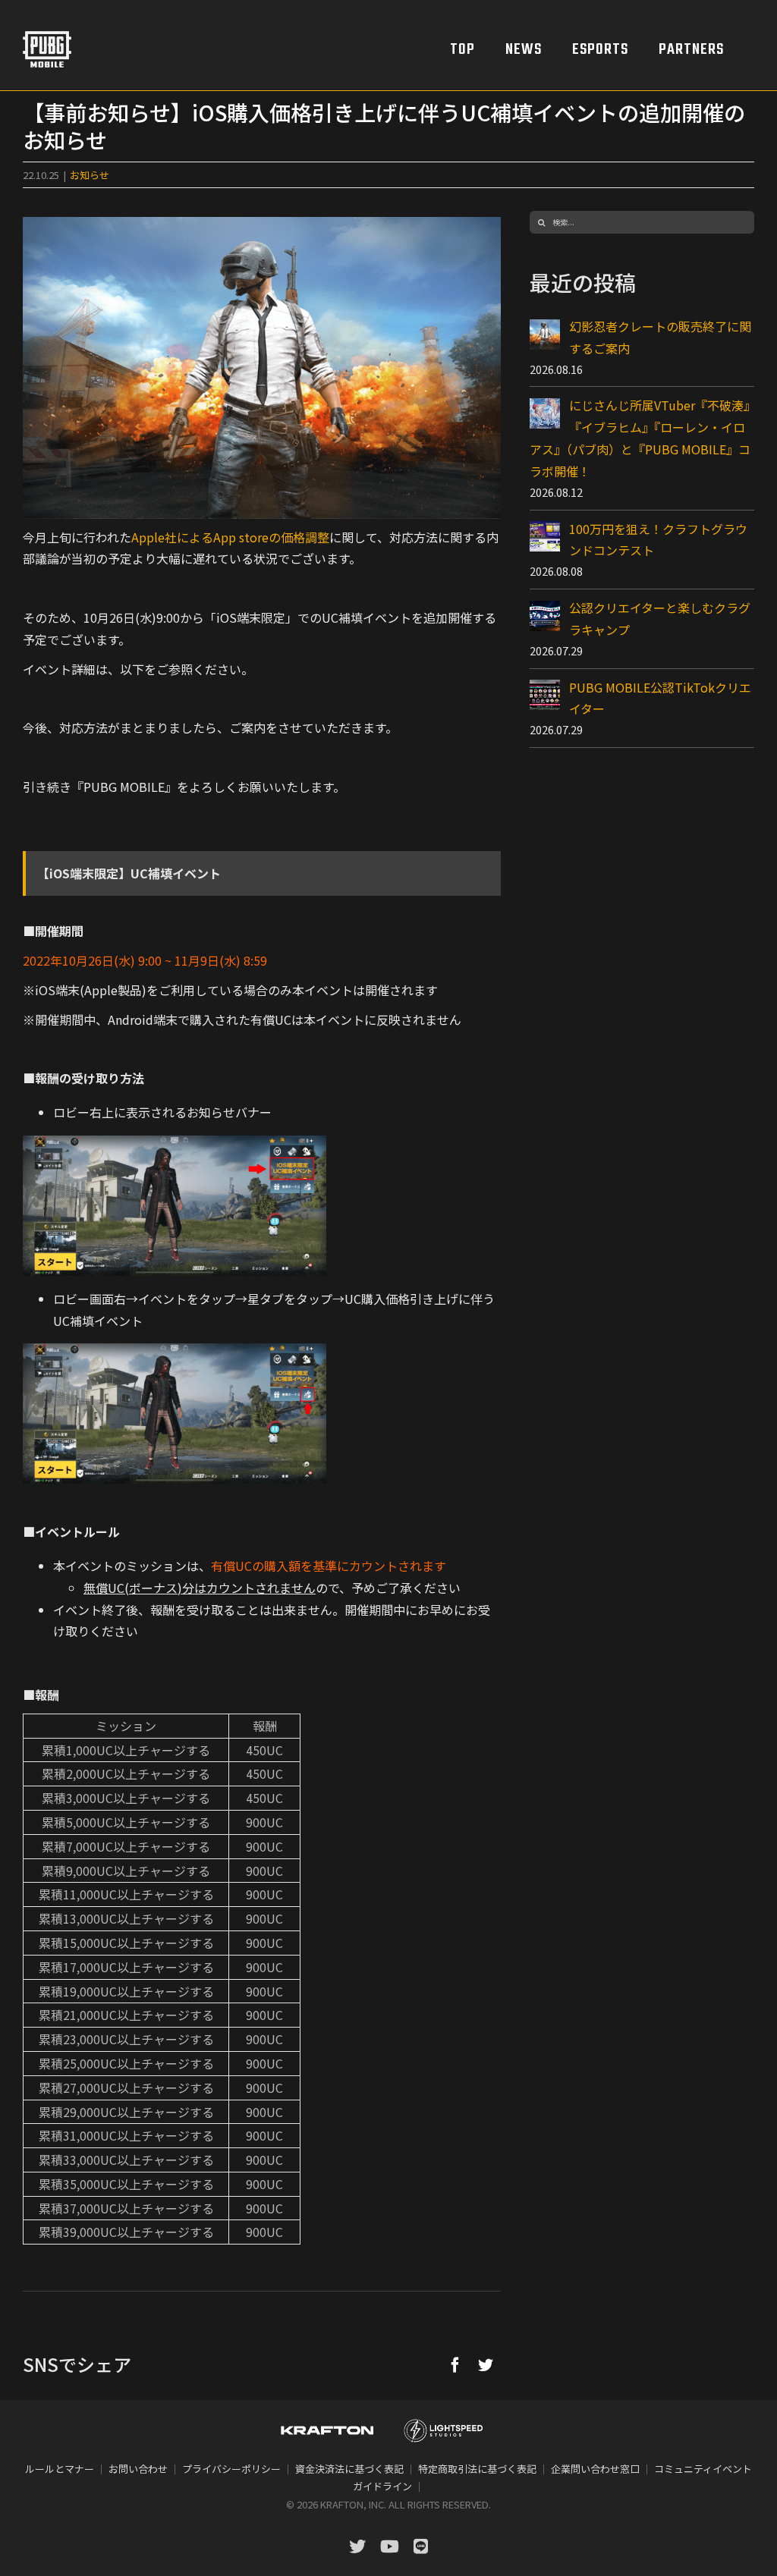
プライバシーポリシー (231, 2469)
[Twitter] (486, 2364)
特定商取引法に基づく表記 (477, 2469)
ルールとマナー (60, 2469)
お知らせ (90, 175)
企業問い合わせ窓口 (595, 2469)
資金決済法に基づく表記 (349, 2469)
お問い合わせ (138, 2469)
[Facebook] (455, 2364)
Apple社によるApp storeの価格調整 (230, 537)
